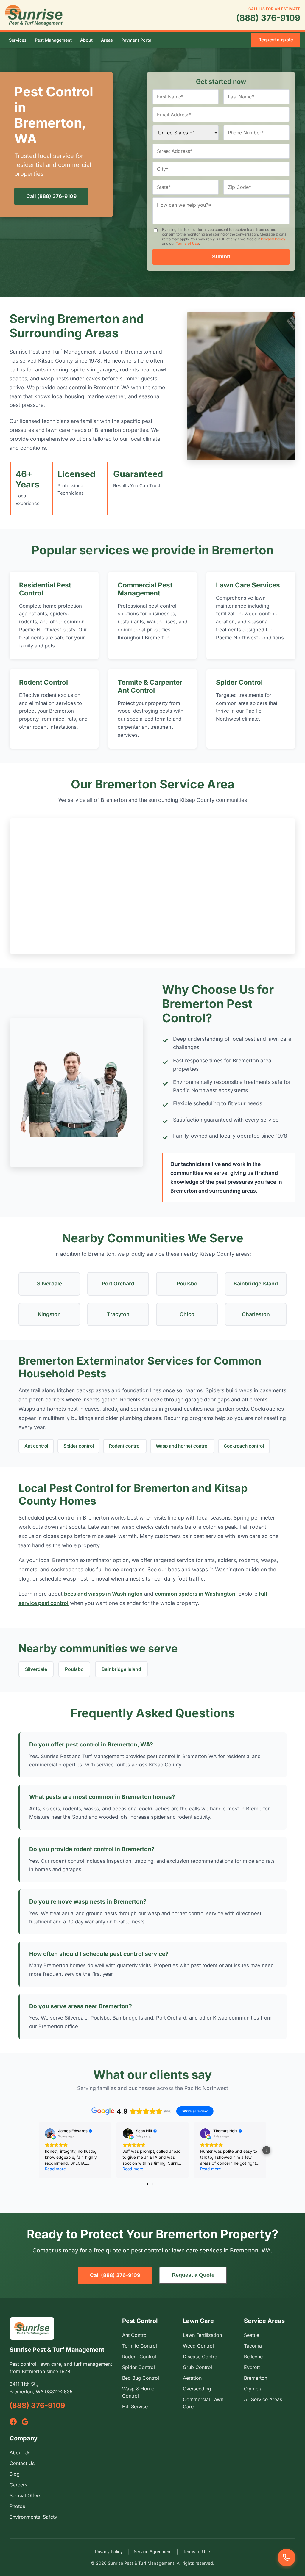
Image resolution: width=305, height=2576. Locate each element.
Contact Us (22, 2463)
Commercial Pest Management (145, 589)
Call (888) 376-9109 (51, 196)
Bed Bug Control (141, 2378)
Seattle (252, 2335)
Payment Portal (137, 40)
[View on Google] (50, 2133)
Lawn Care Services (248, 585)
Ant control (36, 1446)
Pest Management (53, 40)
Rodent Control (43, 682)
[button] (39, 2150)
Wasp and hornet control (182, 1446)
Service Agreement (153, 2551)
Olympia (253, 2389)
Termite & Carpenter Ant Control (150, 686)
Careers (18, 2485)
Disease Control (201, 2357)
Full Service (135, 2406)
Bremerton (256, 2378)
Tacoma (253, 2346)
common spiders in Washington (195, 1594)
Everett (252, 2367)
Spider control (79, 1446)
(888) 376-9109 (268, 18)
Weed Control (198, 2346)
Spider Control (239, 682)
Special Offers (25, 2495)
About (86, 40)
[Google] (25, 2422)
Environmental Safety (33, 2517)
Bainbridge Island (121, 1669)
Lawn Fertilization (202, 2335)
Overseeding (197, 2389)
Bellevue (253, 2357)
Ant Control (135, 2335)
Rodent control (125, 1446)
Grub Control (197, 2367)
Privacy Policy (273, 239)
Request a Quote (193, 2275)
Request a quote (276, 40)
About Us (20, 2453)
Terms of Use (187, 243)
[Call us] (287, 2558)
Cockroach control (244, 1446)
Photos (17, 2506)
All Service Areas (263, 2399)
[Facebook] (13, 2422)
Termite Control (140, 2346)
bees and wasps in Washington (103, 1594)
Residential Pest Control (45, 589)
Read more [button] (55, 2169)
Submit (221, 257)
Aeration (192, 2378)
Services (18, 40)
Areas (107, 40)
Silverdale (36, 1669)
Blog (15, 2474)
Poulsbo (74, 1669)
